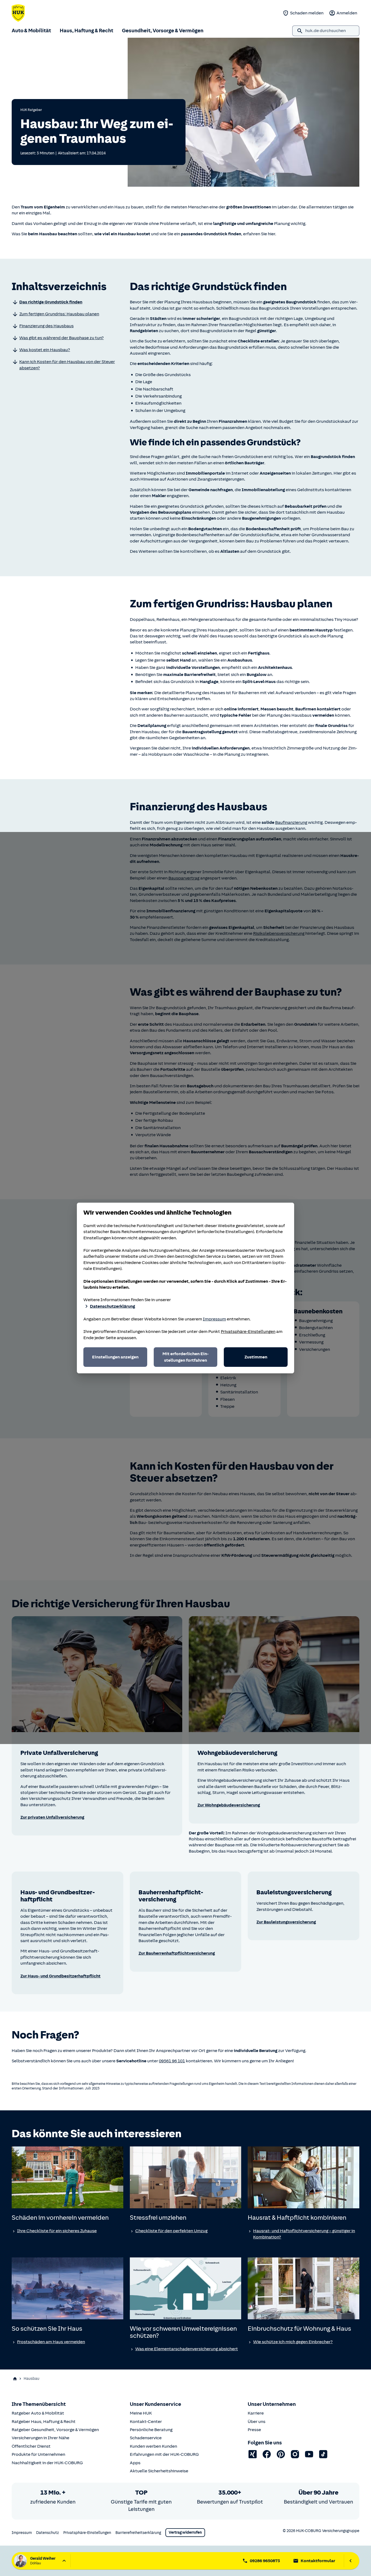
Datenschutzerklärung (112, 1306)
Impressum (214, 1319)
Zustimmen (256, 1357)
